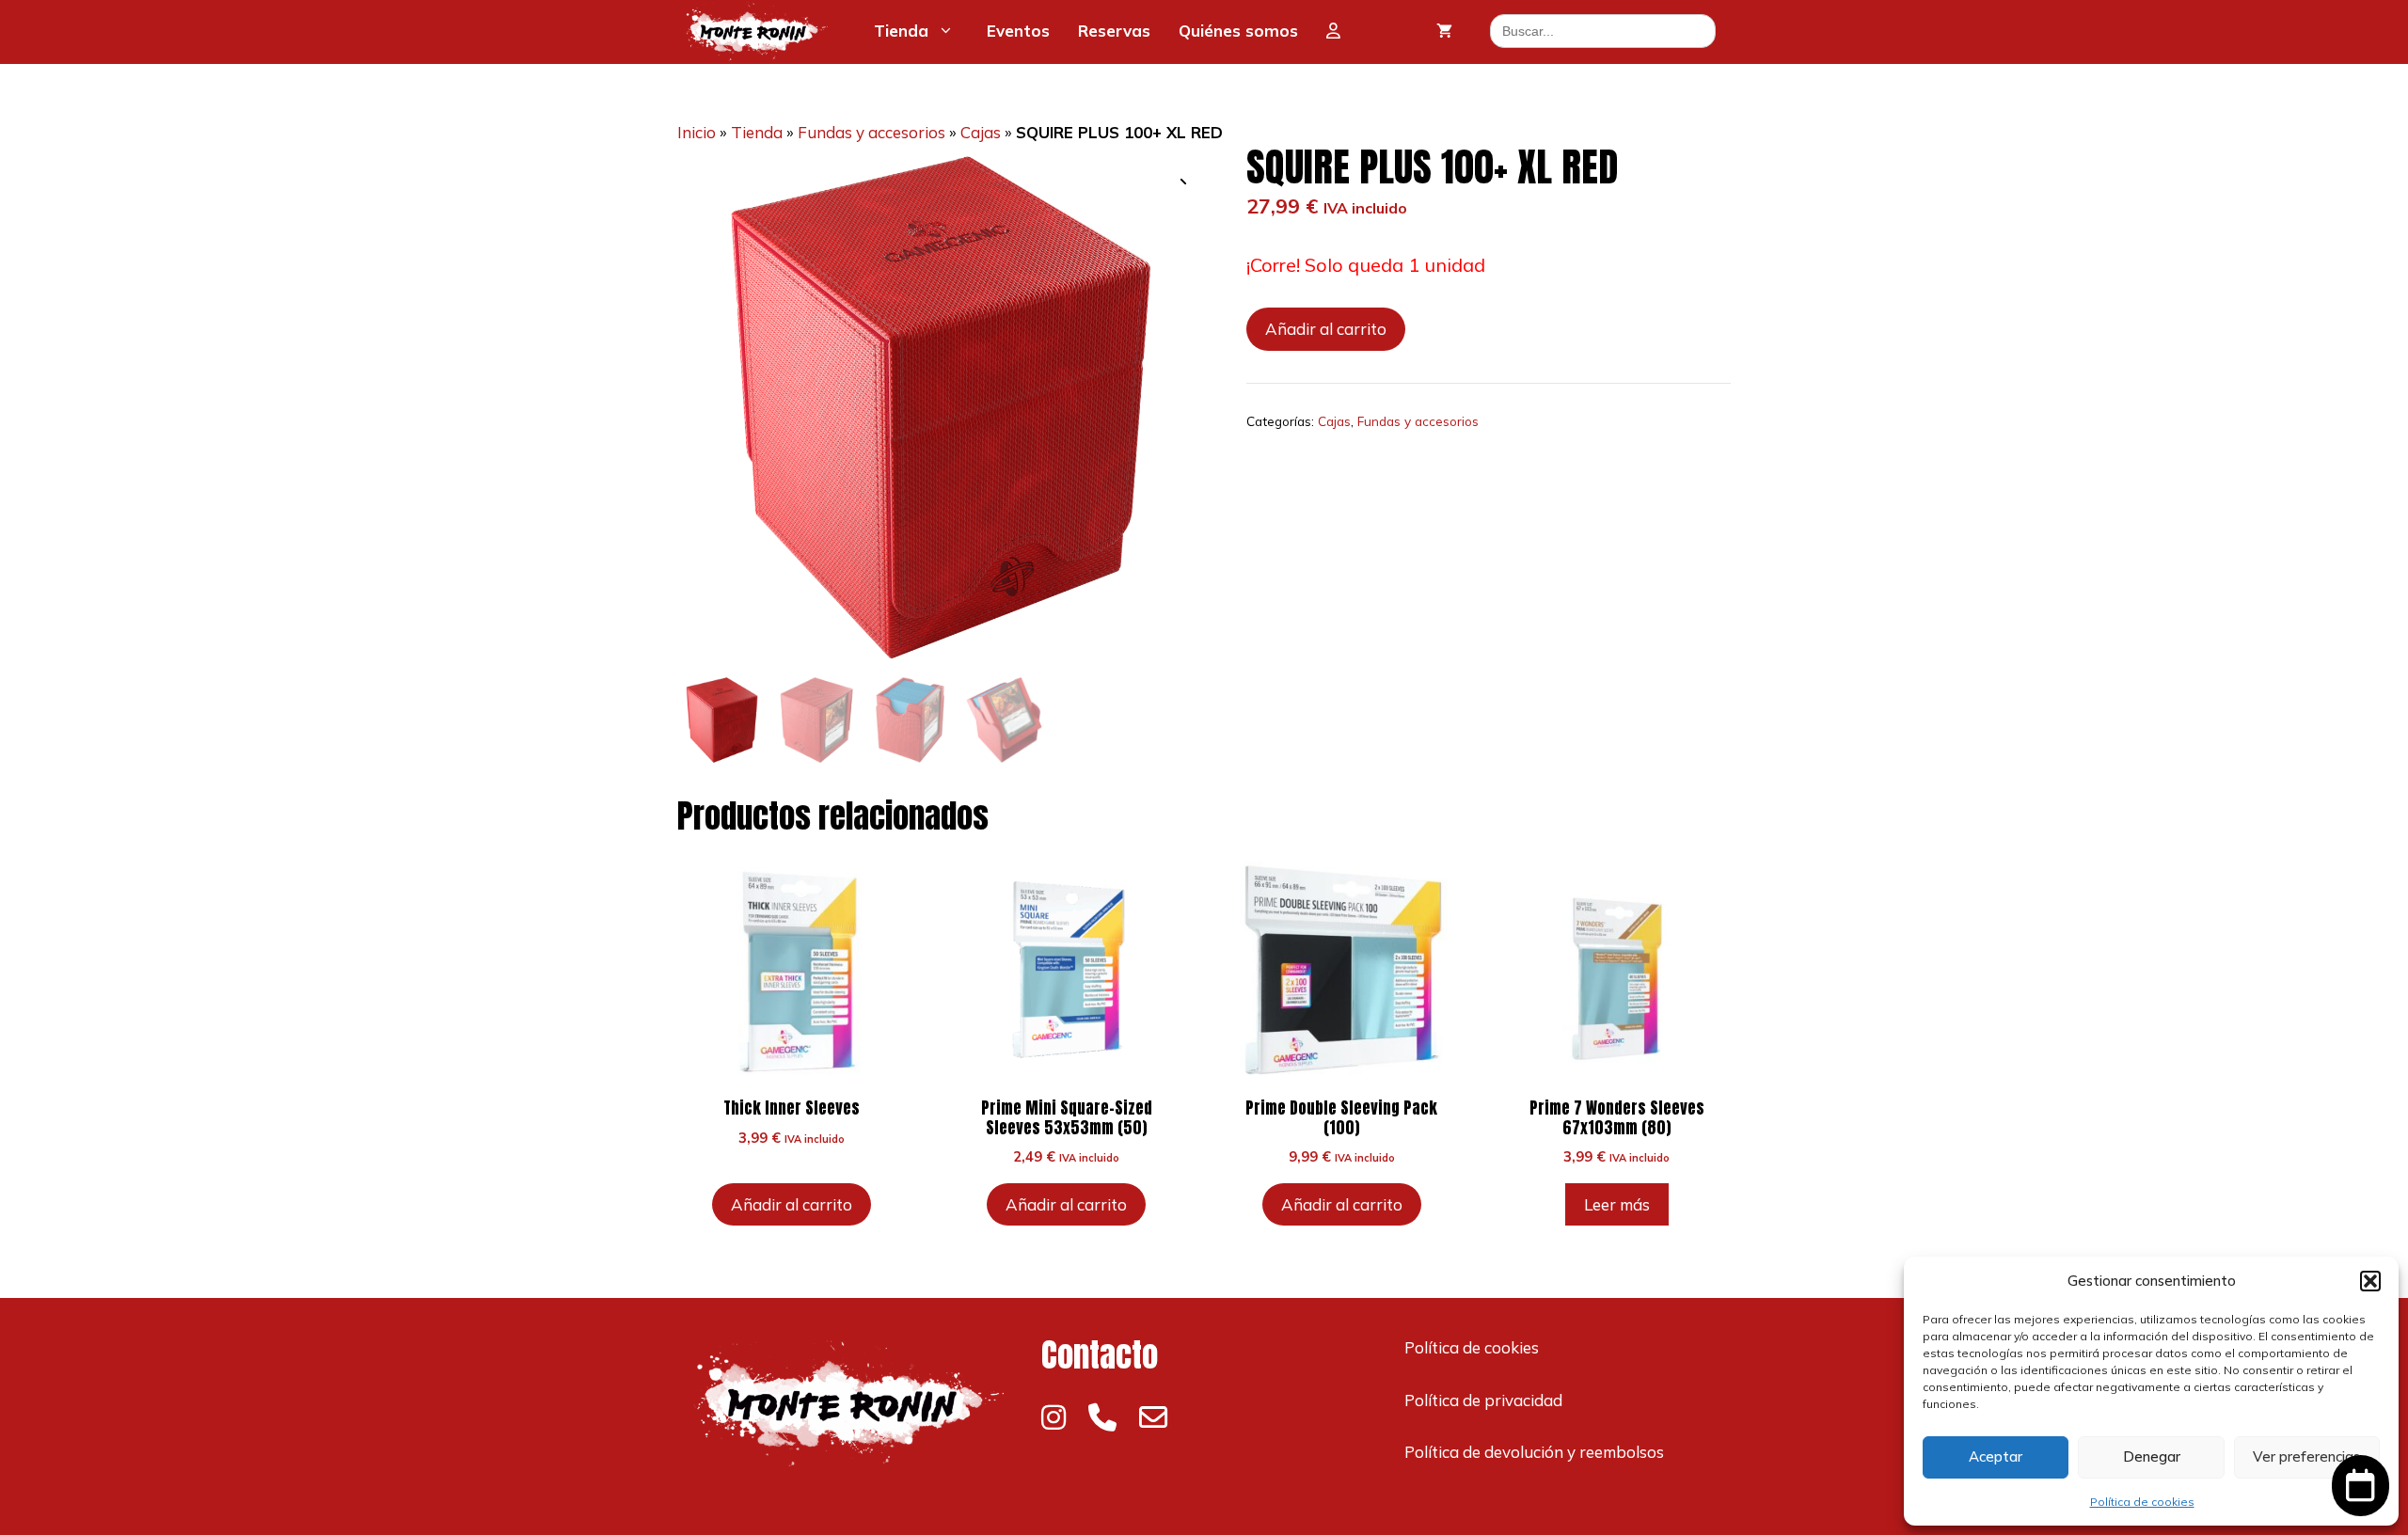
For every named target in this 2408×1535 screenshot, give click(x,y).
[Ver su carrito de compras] (1444, 31)
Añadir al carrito (1326, 329)
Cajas (981, 132)
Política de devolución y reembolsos (1534, 1452)
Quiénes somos (1238, 31)
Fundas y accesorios (871, 132)
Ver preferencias (2306, 1456)
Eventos (1018, 31)
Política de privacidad (1483, 1400)
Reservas (1114, 31)
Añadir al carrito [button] (792, 1204)
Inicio (697, 132)
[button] (2370, 1281)
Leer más (1617, 1204)
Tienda (901, 31)
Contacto (1100, 1355)
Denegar (2152, 1456)
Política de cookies (2142, 1502)
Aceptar (1996, 1456)
